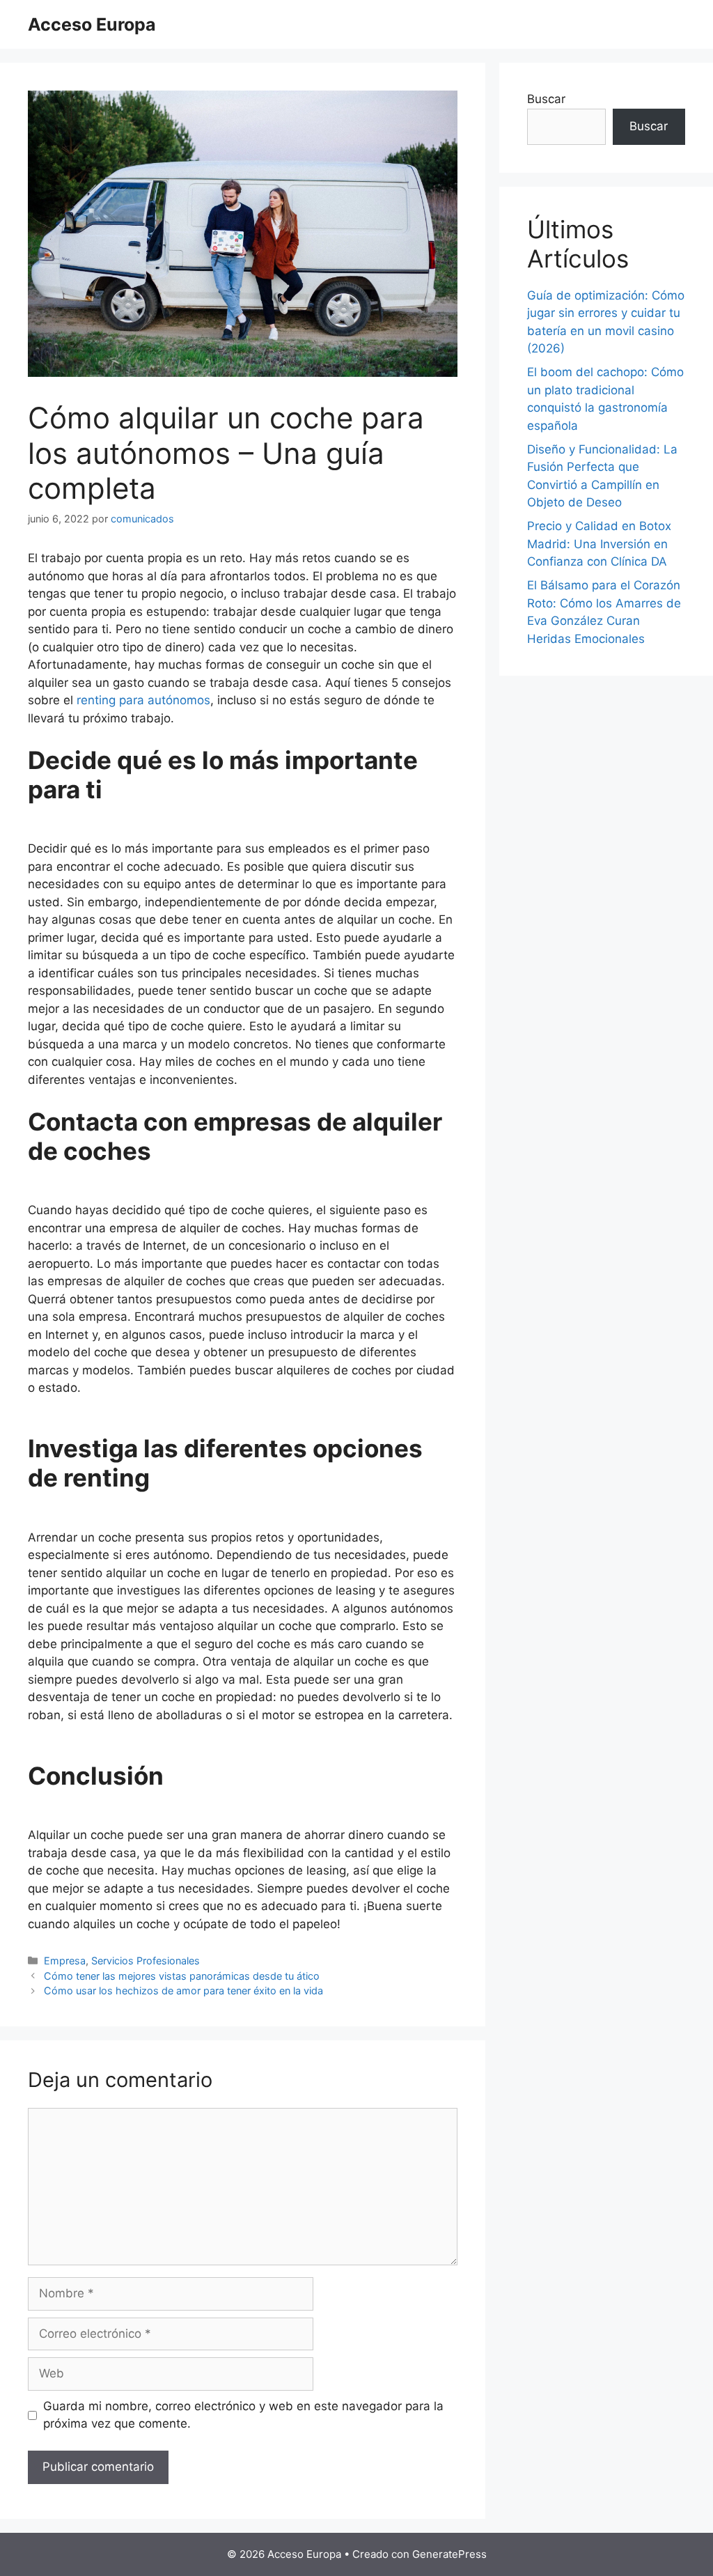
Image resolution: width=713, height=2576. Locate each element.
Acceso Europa (92, 24)
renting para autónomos (143, 700)
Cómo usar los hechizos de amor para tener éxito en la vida (183, 1991)
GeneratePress (449, 2554)
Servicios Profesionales (146, 1961)
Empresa (65, 1961)
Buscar (546, 99)
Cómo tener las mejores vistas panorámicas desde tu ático (182, 1976)
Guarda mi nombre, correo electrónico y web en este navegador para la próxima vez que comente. (243, 2415)
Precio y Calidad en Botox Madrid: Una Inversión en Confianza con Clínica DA (599, 544)
